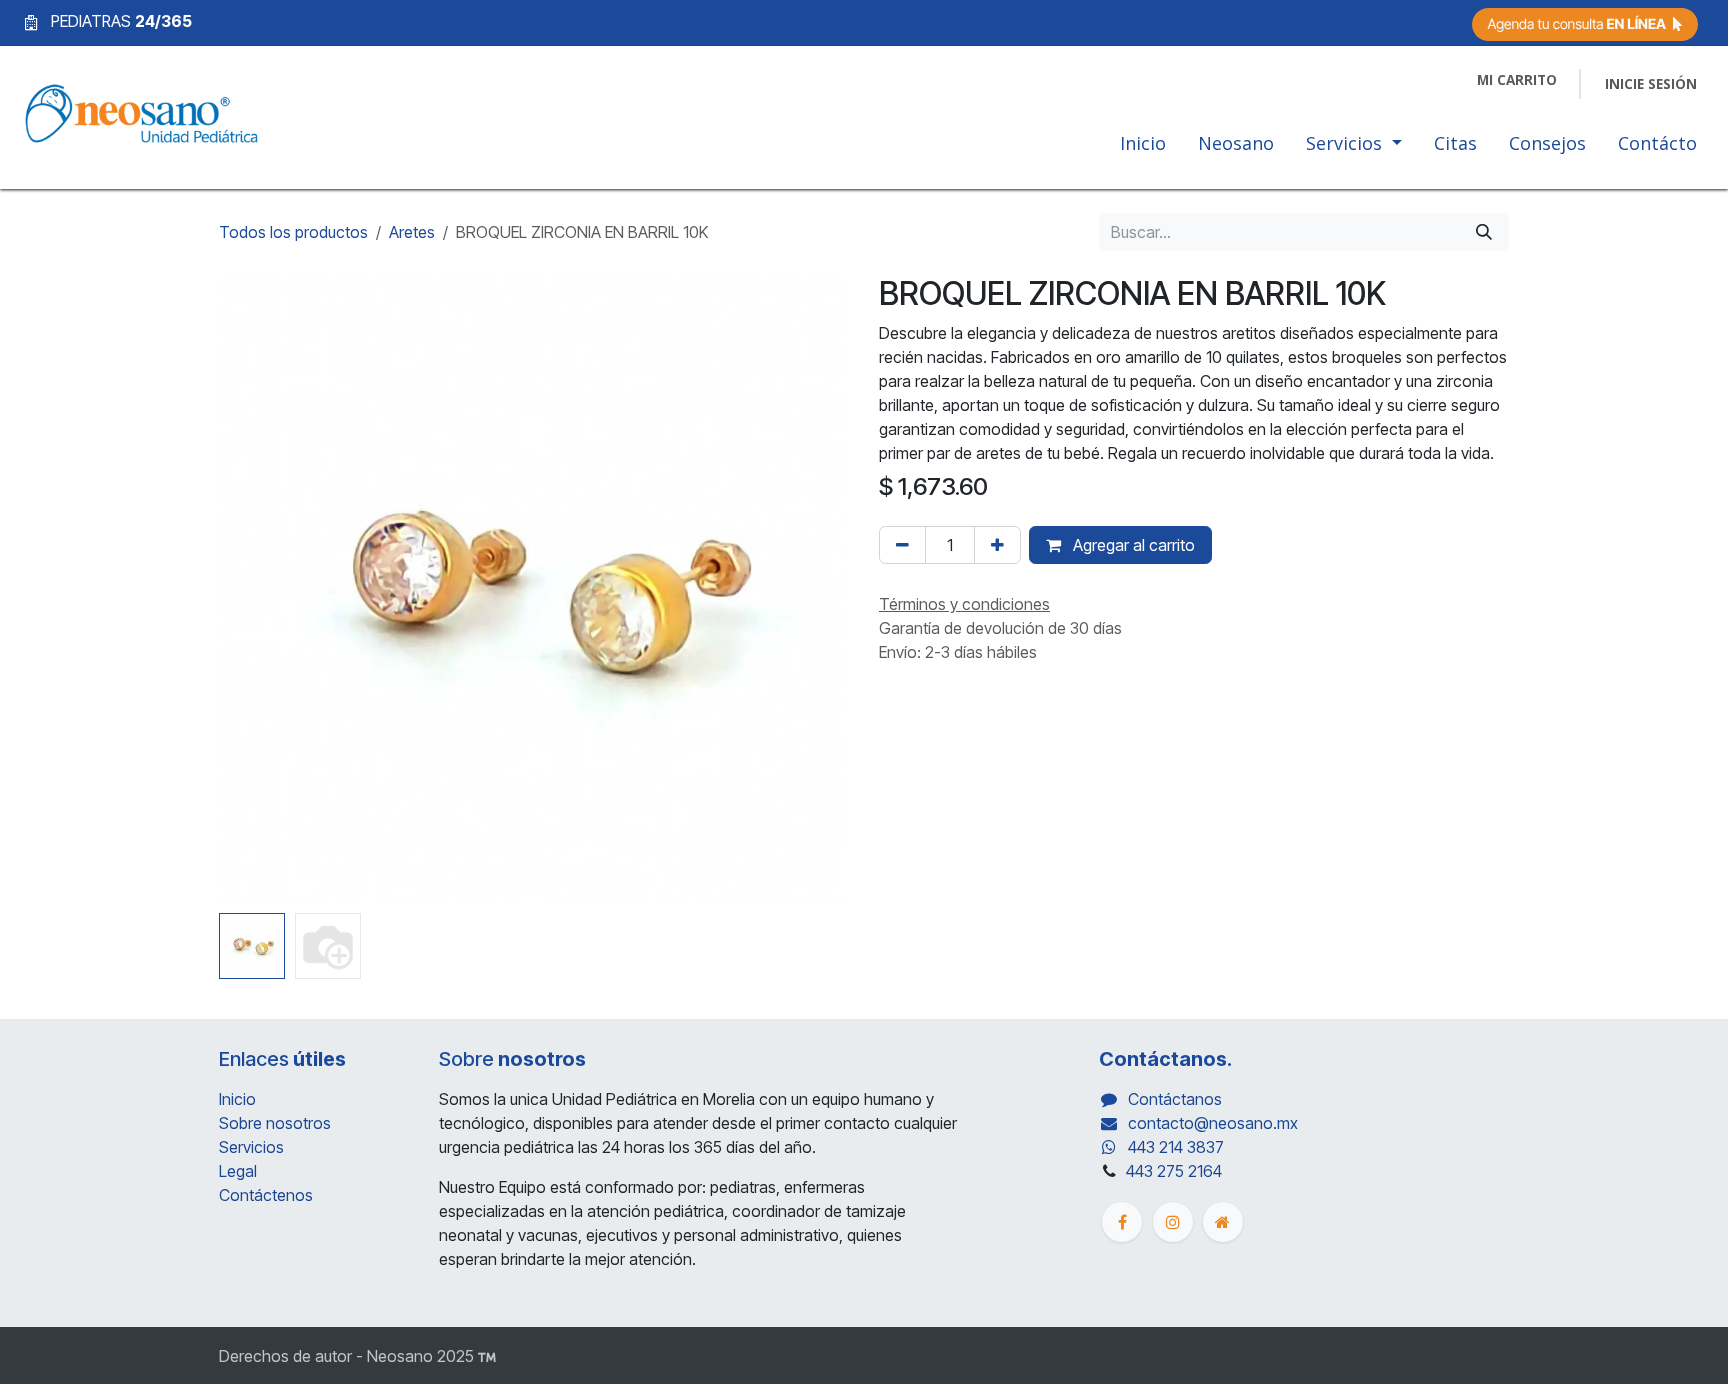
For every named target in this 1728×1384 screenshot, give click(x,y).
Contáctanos (1175, 1099)
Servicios (251, 1147)
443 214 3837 (1176, 1147)
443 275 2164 (1174, 1171)
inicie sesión (1651, 84)
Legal (238, 1171)
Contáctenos (266, 1195)
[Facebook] (1122, 1222)
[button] (250, 590)
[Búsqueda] (1484, 232)
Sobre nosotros (275, 1123)
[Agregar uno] (997, 545)
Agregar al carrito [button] (1132, 545)
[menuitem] (1143, 147)
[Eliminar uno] (902, 545)
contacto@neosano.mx (1213, 1123)
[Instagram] (1173, 1222)
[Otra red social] (1223, 1222)
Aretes (412, 232)
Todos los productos (293, 232)
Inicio (237, 1099)
